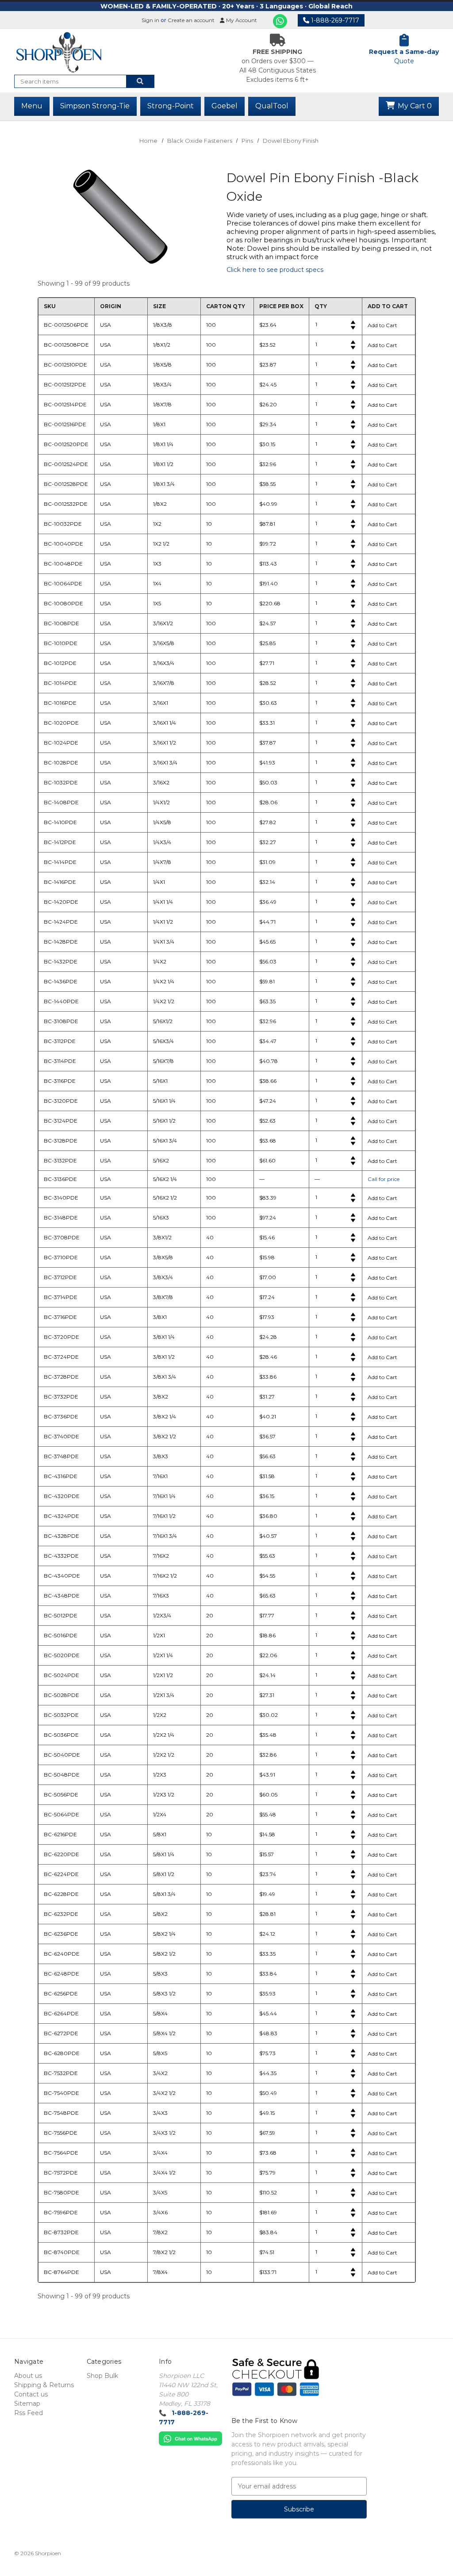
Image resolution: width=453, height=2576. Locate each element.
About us (28, 2376)
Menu (32, 106)
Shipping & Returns (44, 2385)
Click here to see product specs (275, 270)
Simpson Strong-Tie (95, 106)
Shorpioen (48, 2553)
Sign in (150, 20)
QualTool (272, 106)
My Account (241, 20)
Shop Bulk (102, 2376)
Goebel (225, 106)
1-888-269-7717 (334, 20)
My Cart (414, 106)
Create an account (191, 20)
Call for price (384, 1179)
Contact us (31, 2394)
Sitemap (27, 2404)
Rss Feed (29, 2413)
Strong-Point (171, 106)
